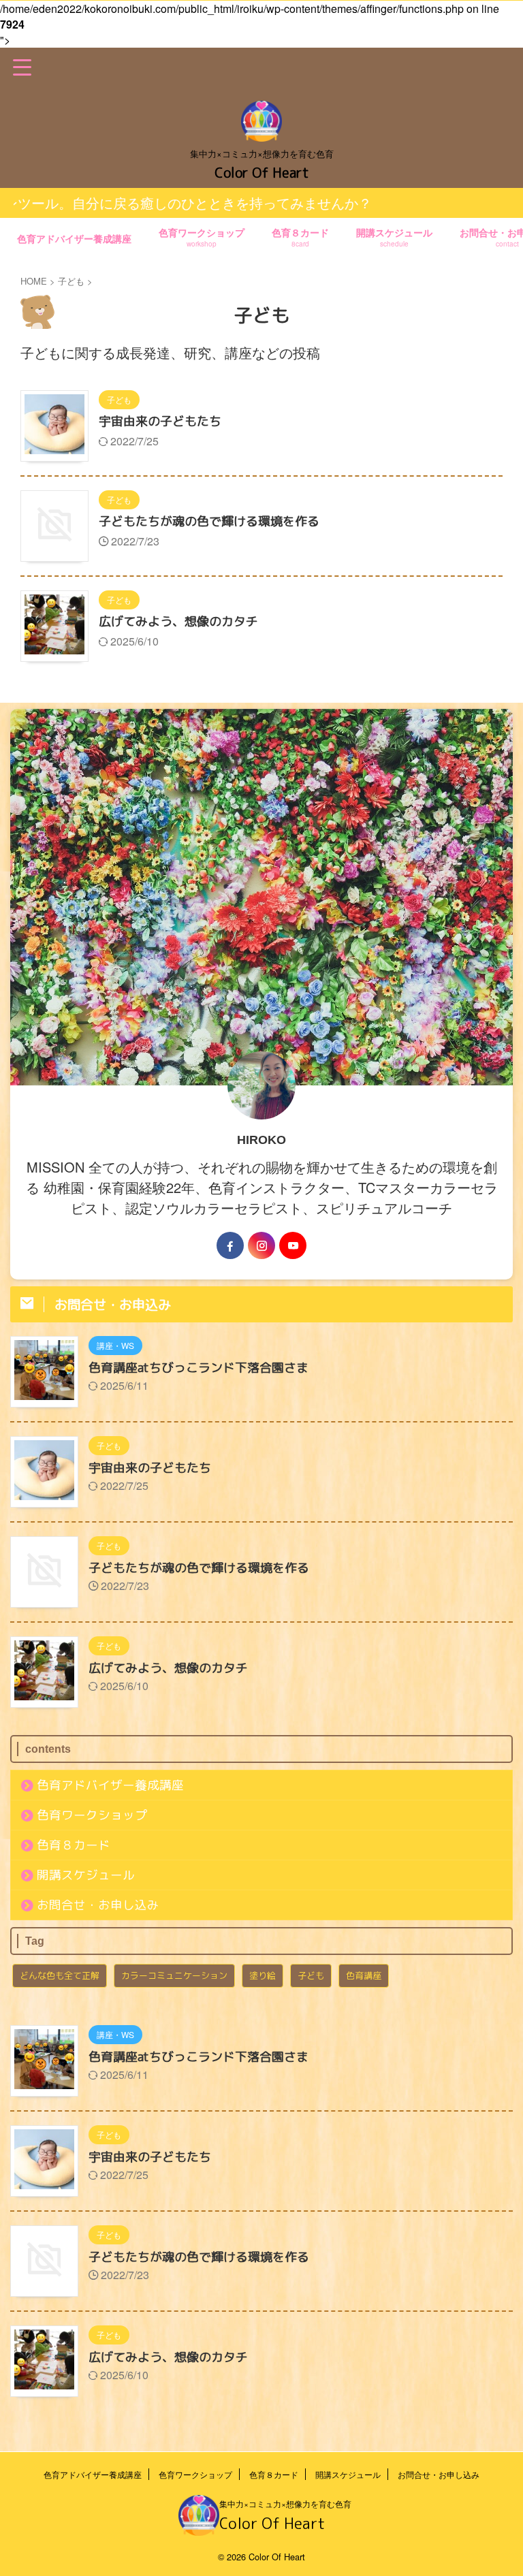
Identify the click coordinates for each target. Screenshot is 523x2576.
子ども (311, 1975)
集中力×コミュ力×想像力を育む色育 (285, 2503)
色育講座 (364, 1975)
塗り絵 (263, 1975)
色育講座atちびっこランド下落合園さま (199, 1368)
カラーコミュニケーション (174, 1975)
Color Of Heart (262, 172)
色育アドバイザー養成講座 (74, 238)
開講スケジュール (394, 237)
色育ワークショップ (202, 237)
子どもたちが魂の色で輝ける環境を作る (209, 521)
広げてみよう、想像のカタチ (178, 621)
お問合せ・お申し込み (98, 1905)
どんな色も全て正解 (60, 1975)
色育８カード (300, 237)
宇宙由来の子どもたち (160, 421)
